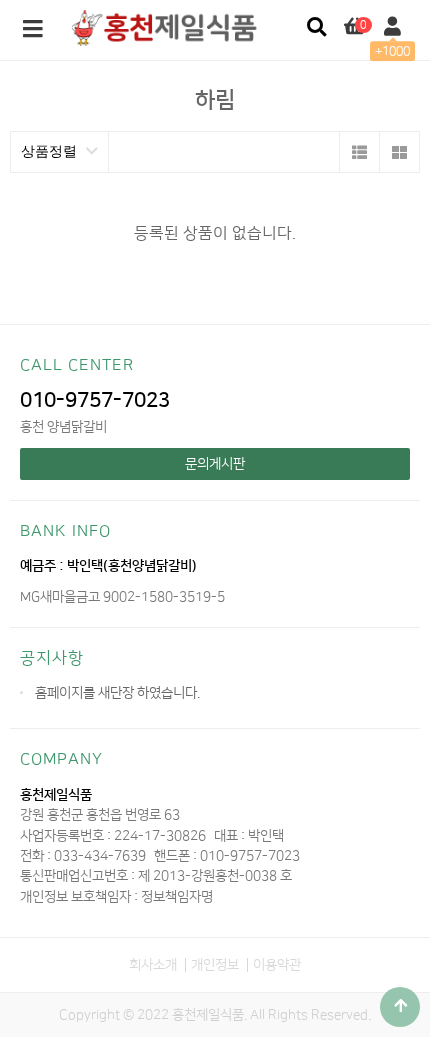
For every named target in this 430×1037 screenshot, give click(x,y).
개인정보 (215, 964)
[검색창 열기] (316, 27)
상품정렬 (51, 151)
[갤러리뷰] (399, 152)
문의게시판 (215, 463)
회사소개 (153, 964)
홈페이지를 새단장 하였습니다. (117, 692)
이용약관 (277, 964)
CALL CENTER (77, 365)
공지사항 (52, 658)
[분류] (33, 30)
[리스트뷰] (359, 152)
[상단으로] (400, 1007)
